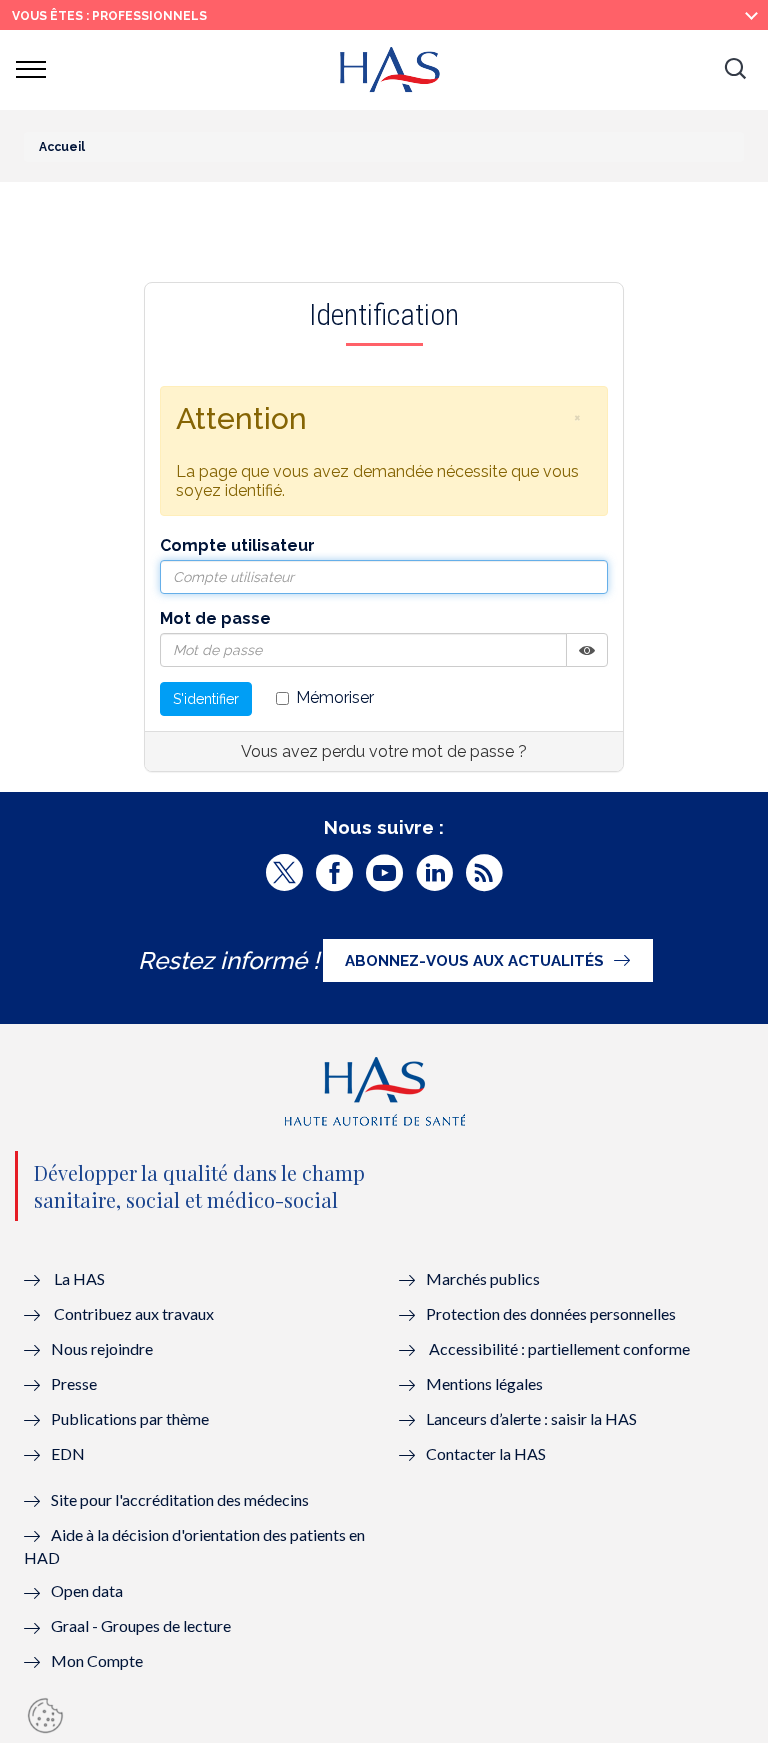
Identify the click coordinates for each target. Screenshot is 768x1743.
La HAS (79, 1278)
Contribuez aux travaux (134, 1313)
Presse (74, 1383)
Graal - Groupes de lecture (141, 1625)
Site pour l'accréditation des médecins (180, 1499)
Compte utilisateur (237, 545)
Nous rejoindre (102, 1348)
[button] (735, 70)
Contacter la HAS (486, 1453)
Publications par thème (130, 1418)
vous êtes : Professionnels (109, 16)
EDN (68, 1453)
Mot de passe (215, 618)
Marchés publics (484, 1278)
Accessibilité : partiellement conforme (559, 1348)
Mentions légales (484, 1383)
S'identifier (206, 699)
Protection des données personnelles (551, 1313)
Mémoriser (335, 697)
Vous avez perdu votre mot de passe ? (384, 751)
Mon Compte (97, 1660)
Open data (87, 1590)
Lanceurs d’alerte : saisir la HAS (531, 1418)
